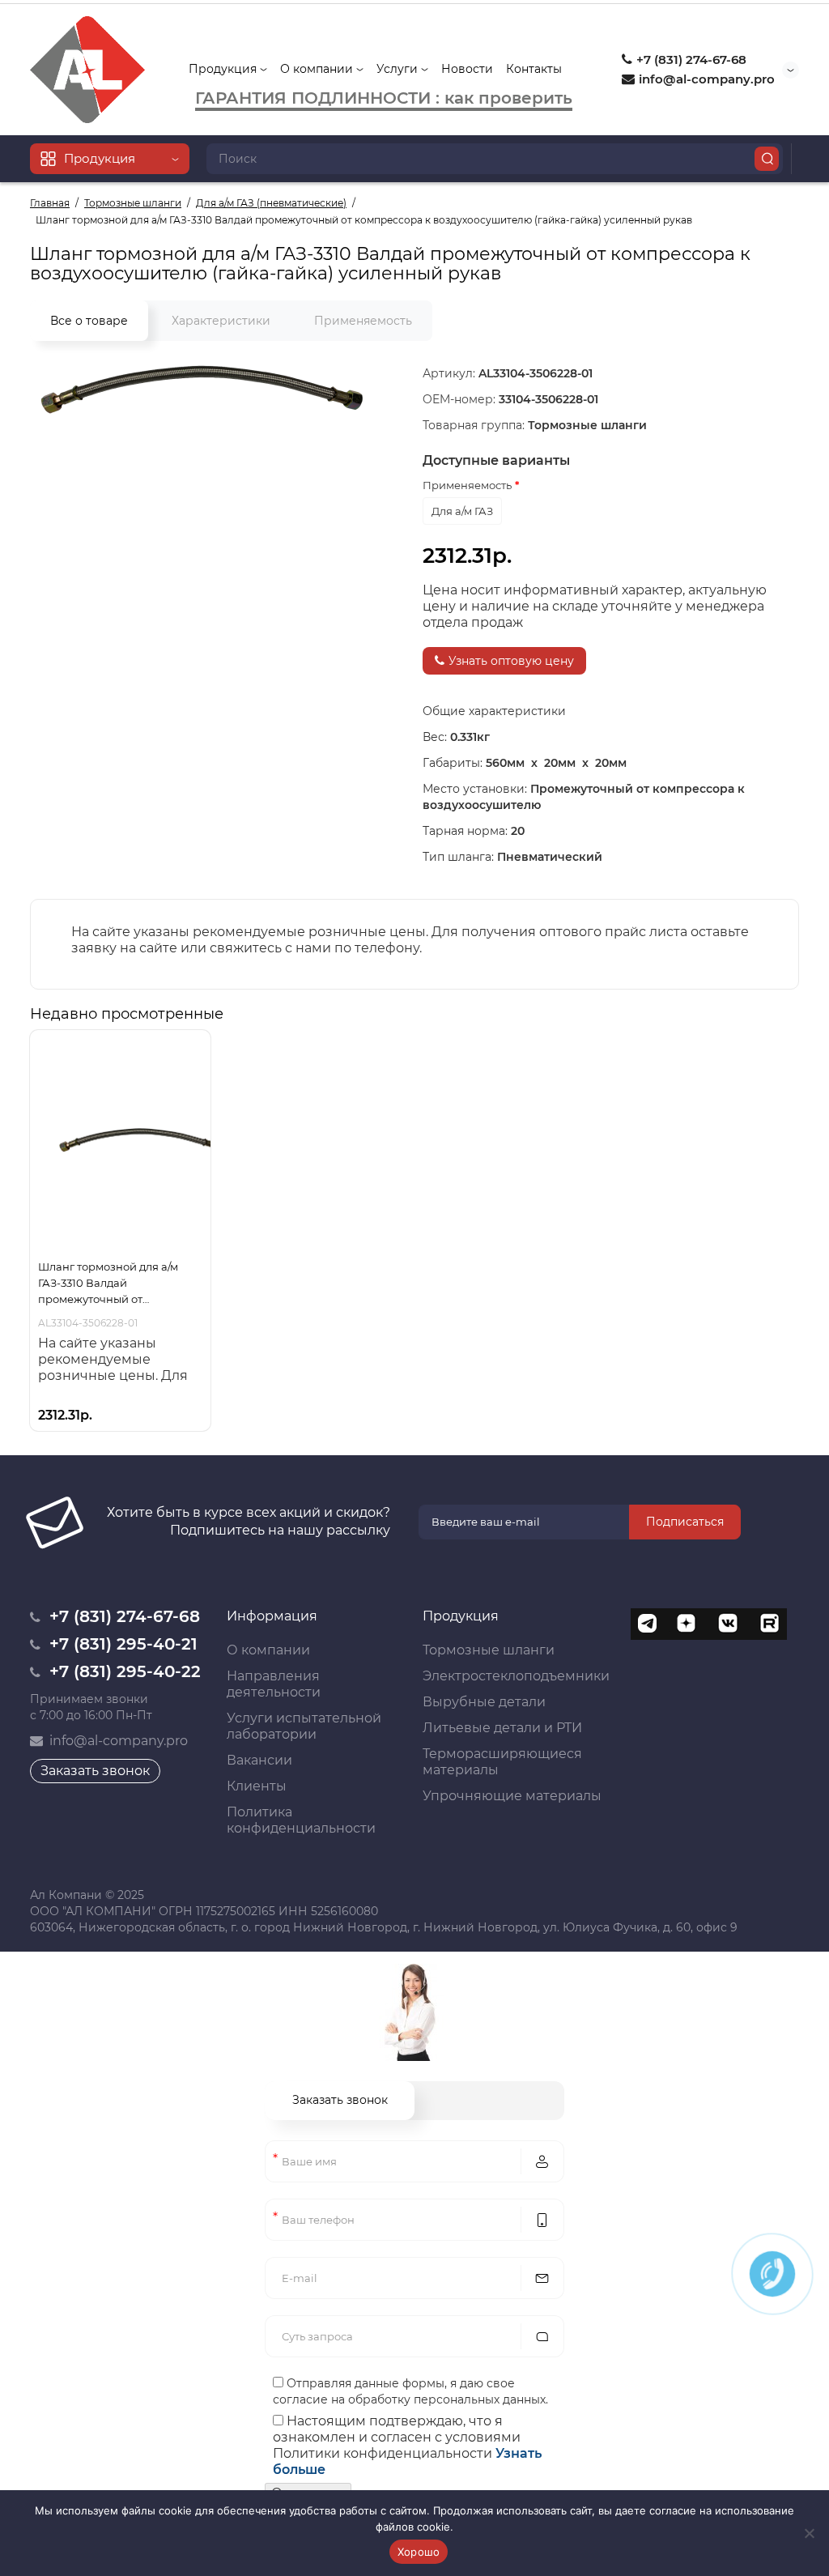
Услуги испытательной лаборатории (304, 1726)
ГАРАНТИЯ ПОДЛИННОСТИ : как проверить (384, 98)
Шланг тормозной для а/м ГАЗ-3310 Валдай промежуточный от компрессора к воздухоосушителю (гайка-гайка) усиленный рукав (111, 1284)
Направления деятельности (274, 1684)
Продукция (224, 69)
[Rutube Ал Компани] (768, 1624)
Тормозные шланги (489, 1650)
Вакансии (259, 1760)
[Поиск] (767, 159)
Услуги (399, 69)
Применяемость (363, 321)
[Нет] (809, 2533)
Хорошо (419, 2552)
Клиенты (257, 1786)
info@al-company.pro (705, 79)
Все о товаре (89, 321)
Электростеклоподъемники (516, 1676)
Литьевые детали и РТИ (502, 1728)
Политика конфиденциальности (301, 1820)
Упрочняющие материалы (512, 1796)
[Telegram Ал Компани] (647, 1624)
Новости (467, 69)
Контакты (534, 69)
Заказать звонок (95, 1771)
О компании (318, 69)
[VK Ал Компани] (728, 1624)
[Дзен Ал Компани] (687, 1624)
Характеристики (221, 321)
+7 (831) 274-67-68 (690, 60)
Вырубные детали (484, 1702)
